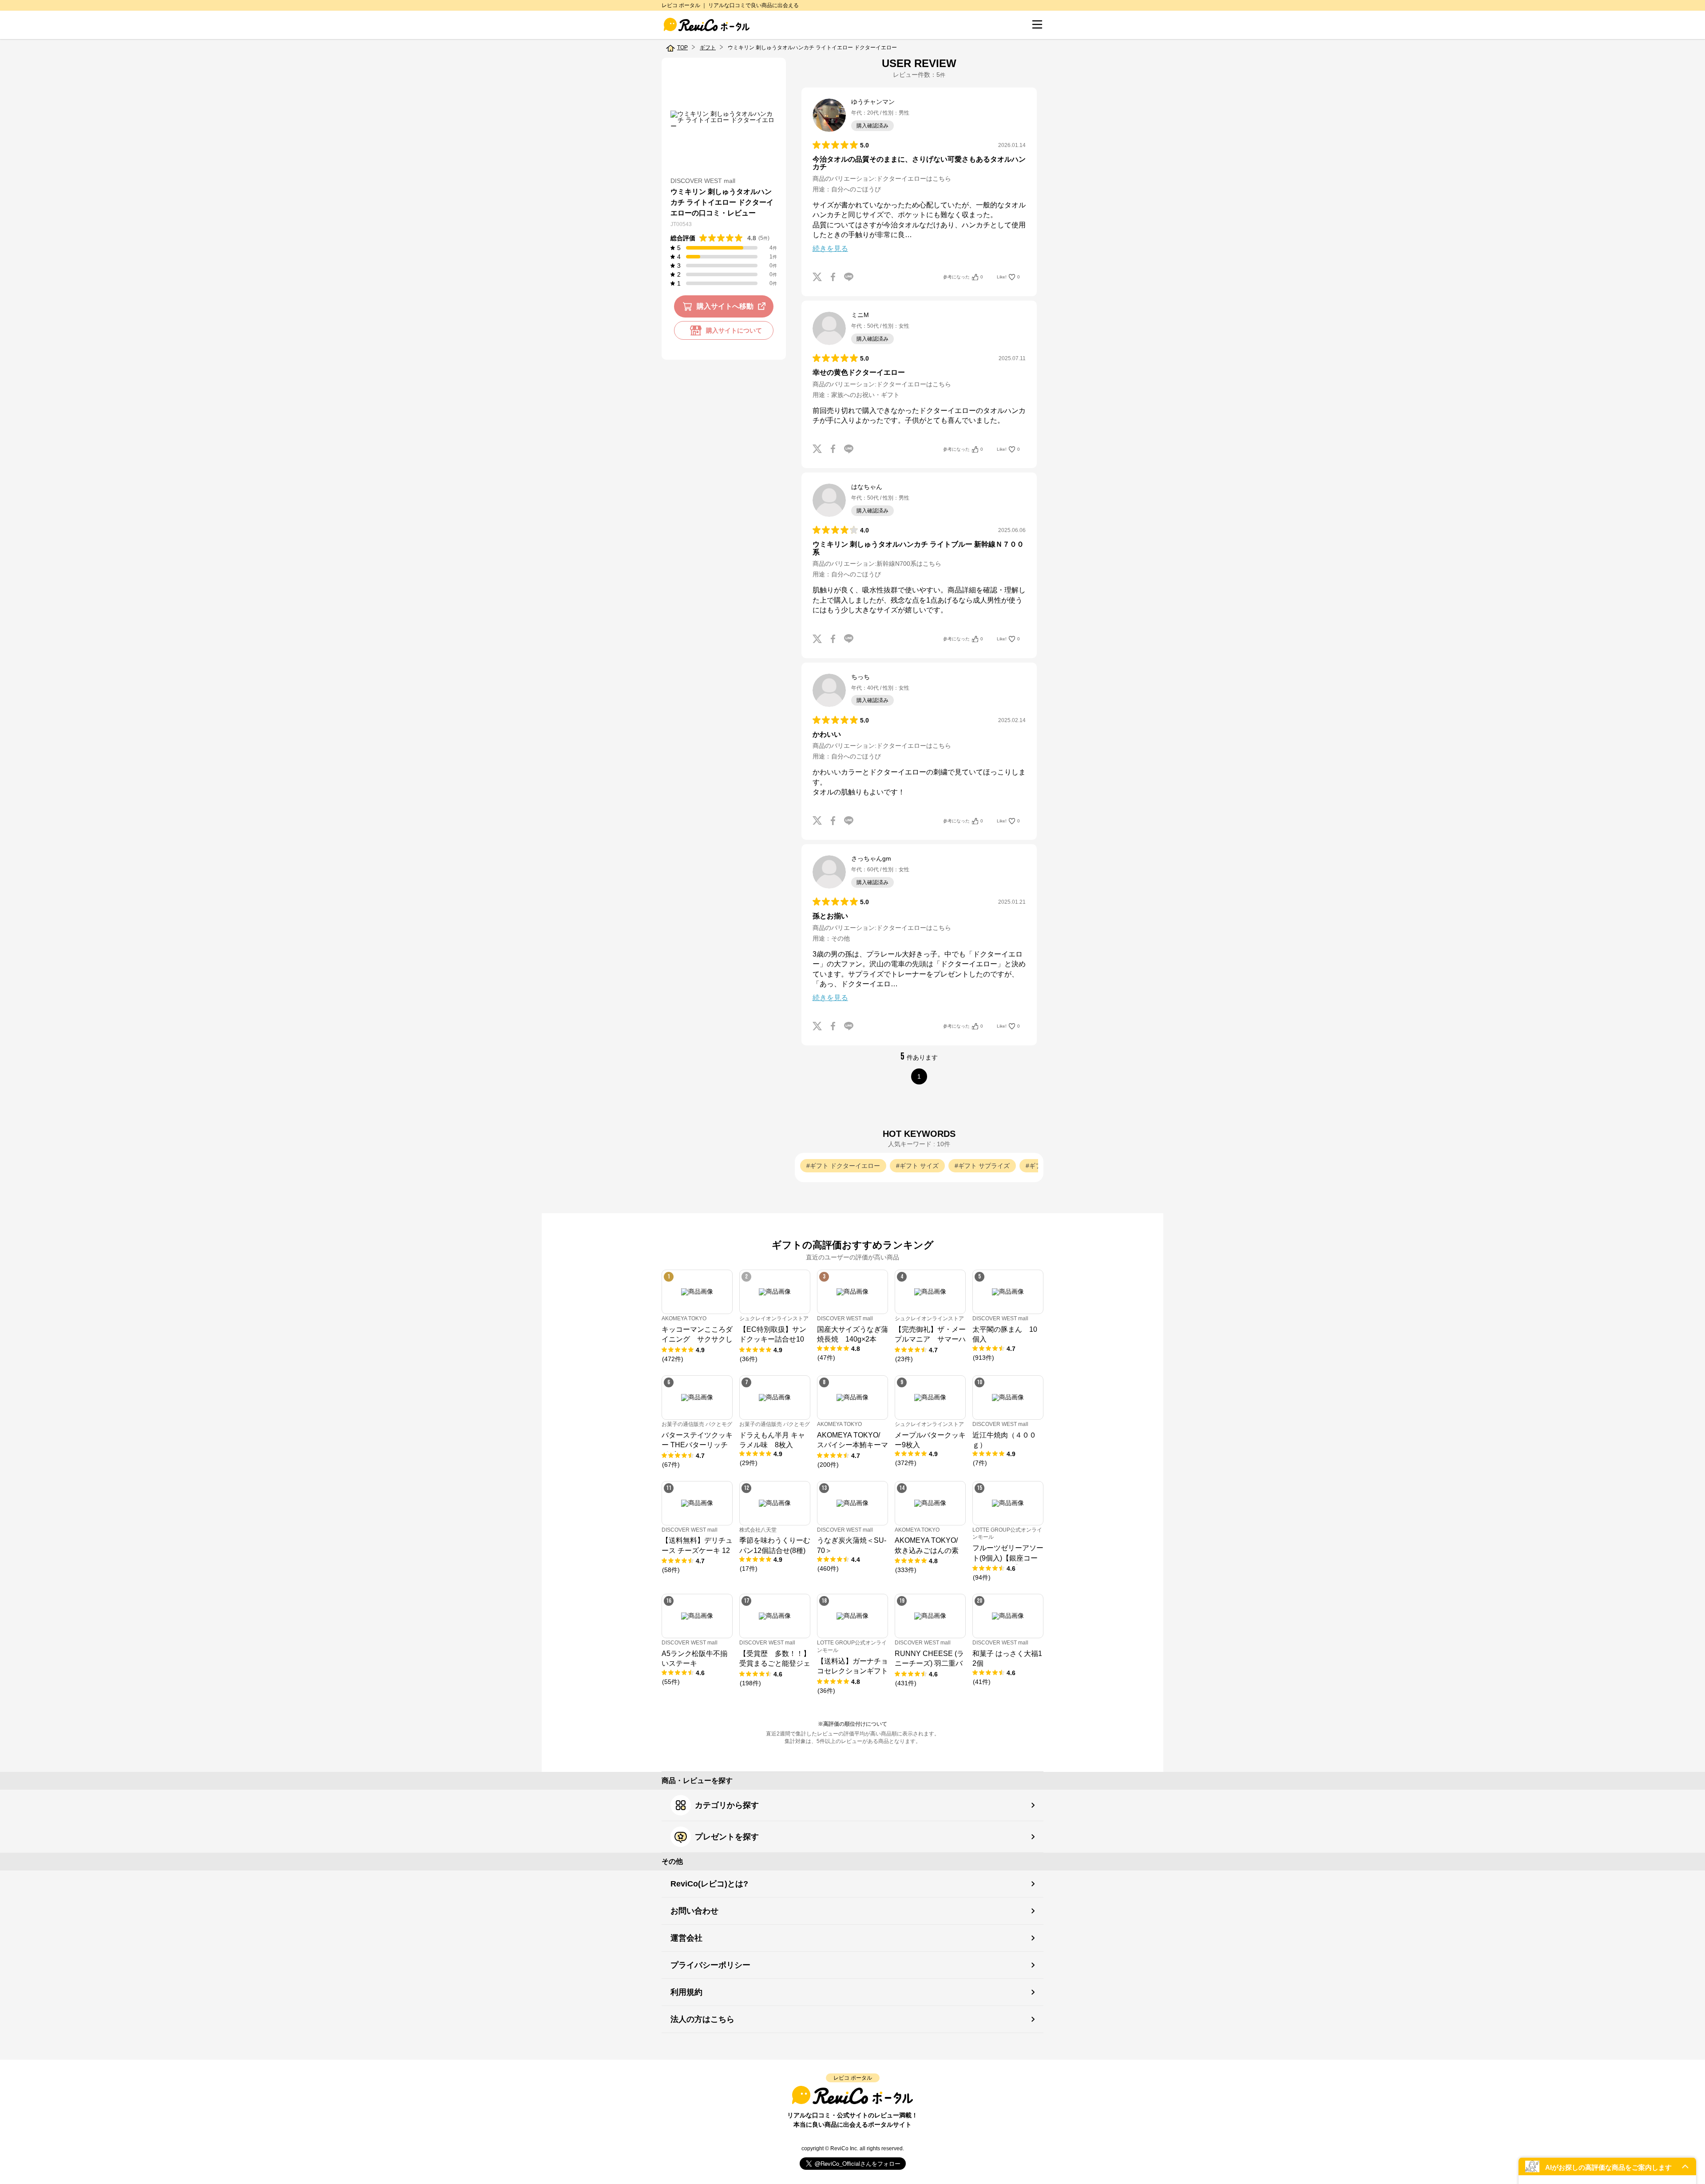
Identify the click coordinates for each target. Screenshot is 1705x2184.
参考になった (963, 277)
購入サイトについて (734, 330)
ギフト (708, 48)
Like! (1008, 277)
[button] (1607, 2166)
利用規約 (686, 1992)
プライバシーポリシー (710, 1965)
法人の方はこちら (702, 2019)
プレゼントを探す (727, 1837)
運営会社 (686, 1938)
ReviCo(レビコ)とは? (709, 1884)
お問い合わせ (694, 1911)
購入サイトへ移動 (725, 306)
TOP (682, 48)
